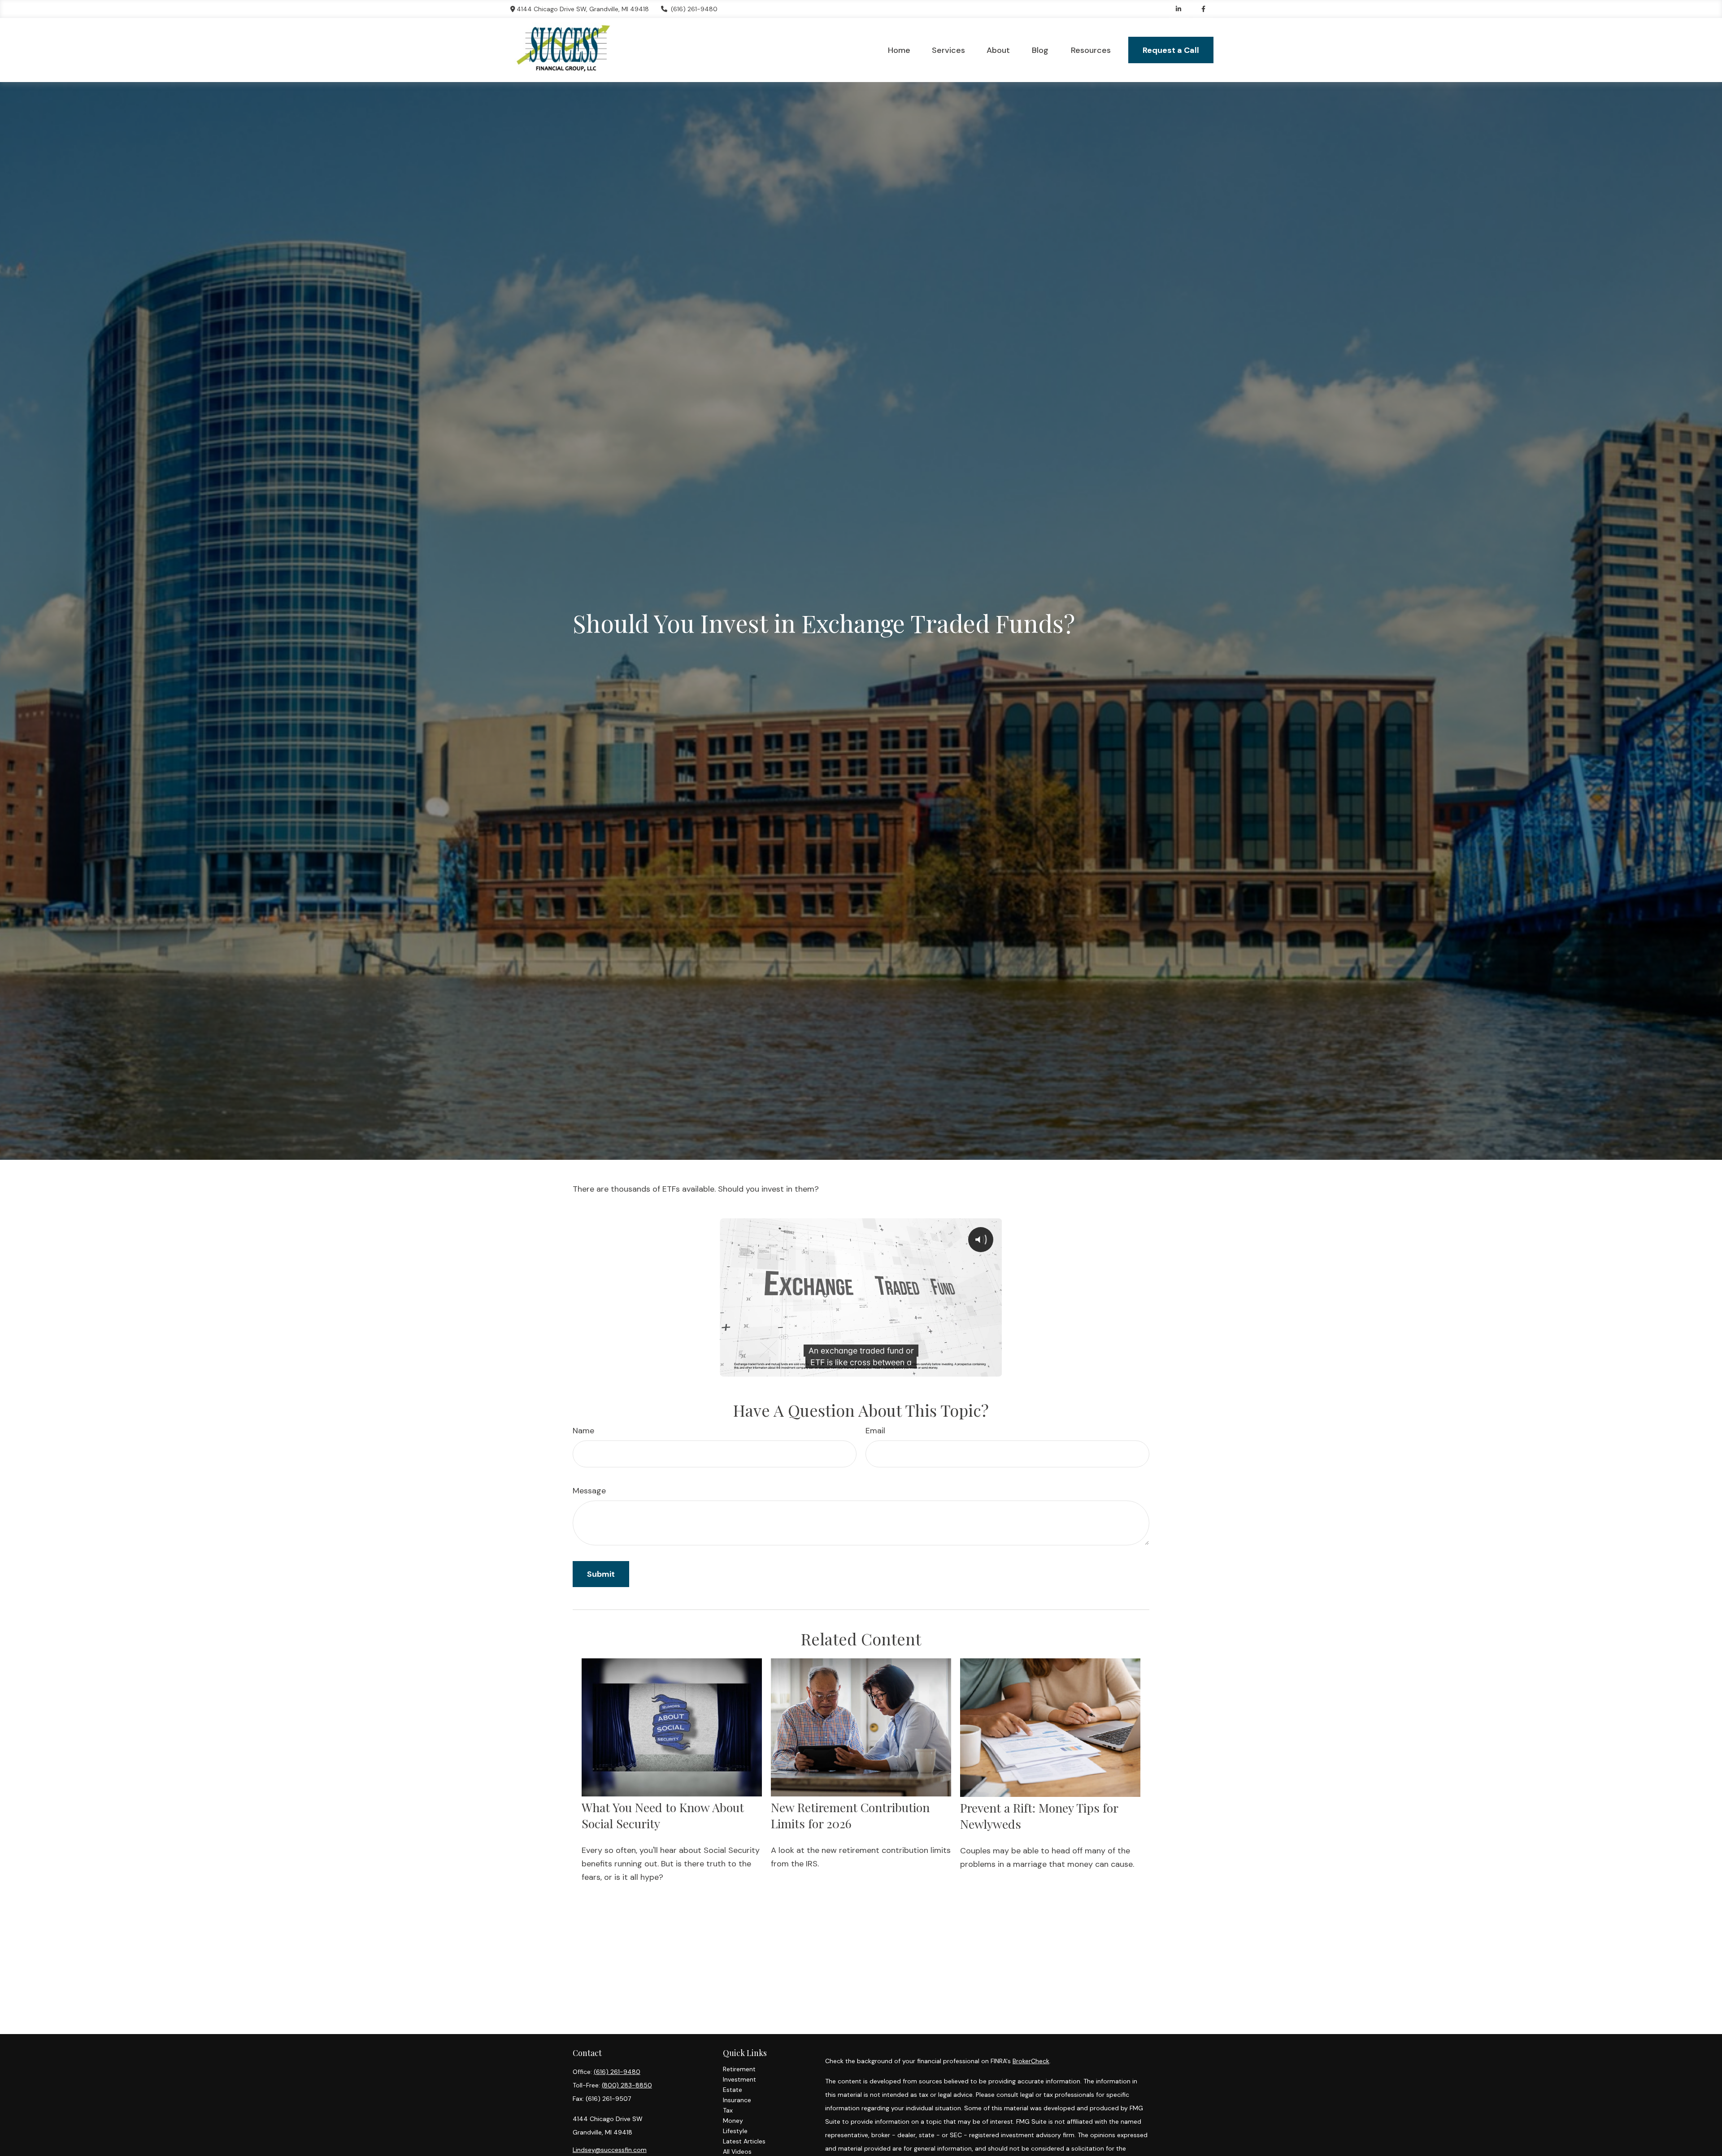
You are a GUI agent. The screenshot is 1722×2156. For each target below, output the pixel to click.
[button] (899, 50)
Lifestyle (735, 2131)
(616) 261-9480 (694, 9)
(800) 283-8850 (627, 2085)
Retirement (739, 2069)
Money (733, 2121)
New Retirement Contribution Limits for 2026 (850, 1815)
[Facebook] (1203, 9)
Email (875, 1431)
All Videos (737, 2152)
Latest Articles (744, 2141)
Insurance (737, 2100)
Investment (739, 2079)
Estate (733, 2090)
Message (589, 1491)
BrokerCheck (1031, 2061)
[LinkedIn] (1179, 9)
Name (583, 1431)
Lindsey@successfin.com (610, 2150)
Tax (728, 2110)
